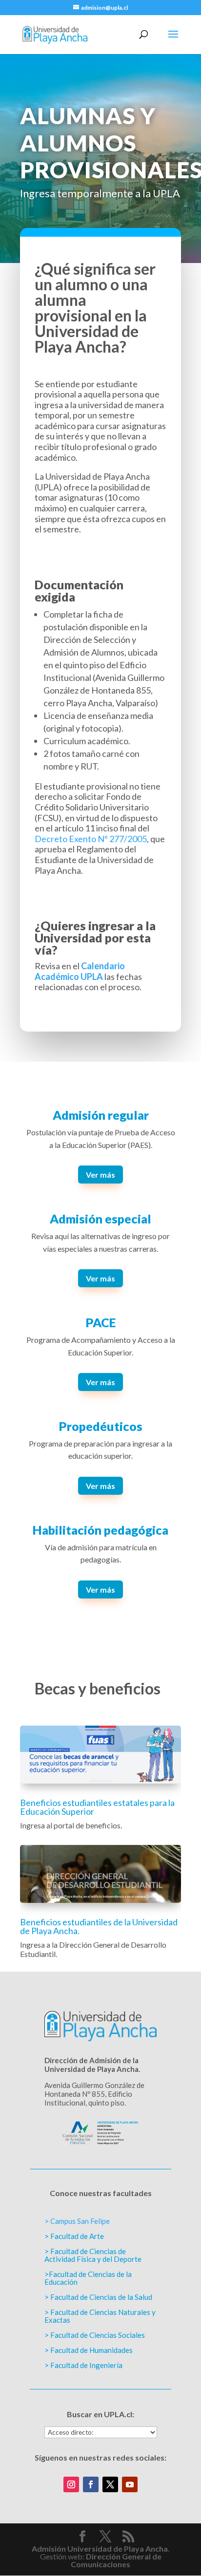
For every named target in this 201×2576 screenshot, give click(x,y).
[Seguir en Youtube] (130, 2484)
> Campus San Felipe (77, 2221)
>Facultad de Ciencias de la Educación (88, 2278)
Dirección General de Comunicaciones (116, 2560)
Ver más (100, 1175)
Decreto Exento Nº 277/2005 (91, 839)
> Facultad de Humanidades (89, 2350)
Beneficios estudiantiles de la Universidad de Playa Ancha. (99, 1926)
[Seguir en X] (110, 2484)
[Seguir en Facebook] (91, 2484)
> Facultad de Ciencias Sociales (95, 2335)
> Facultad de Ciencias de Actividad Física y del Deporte (93, 2255)
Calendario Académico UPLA (80, 971)
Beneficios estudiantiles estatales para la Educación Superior (97, 1807)
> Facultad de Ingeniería (83, 2365)
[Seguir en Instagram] (71, 2484)
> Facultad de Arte (74, 2236)
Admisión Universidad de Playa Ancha (100, 2548)
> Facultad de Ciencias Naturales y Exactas (100, 2316)
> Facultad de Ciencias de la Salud (98, 2297)
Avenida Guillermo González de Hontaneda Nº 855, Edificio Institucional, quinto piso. (94, 2094)
